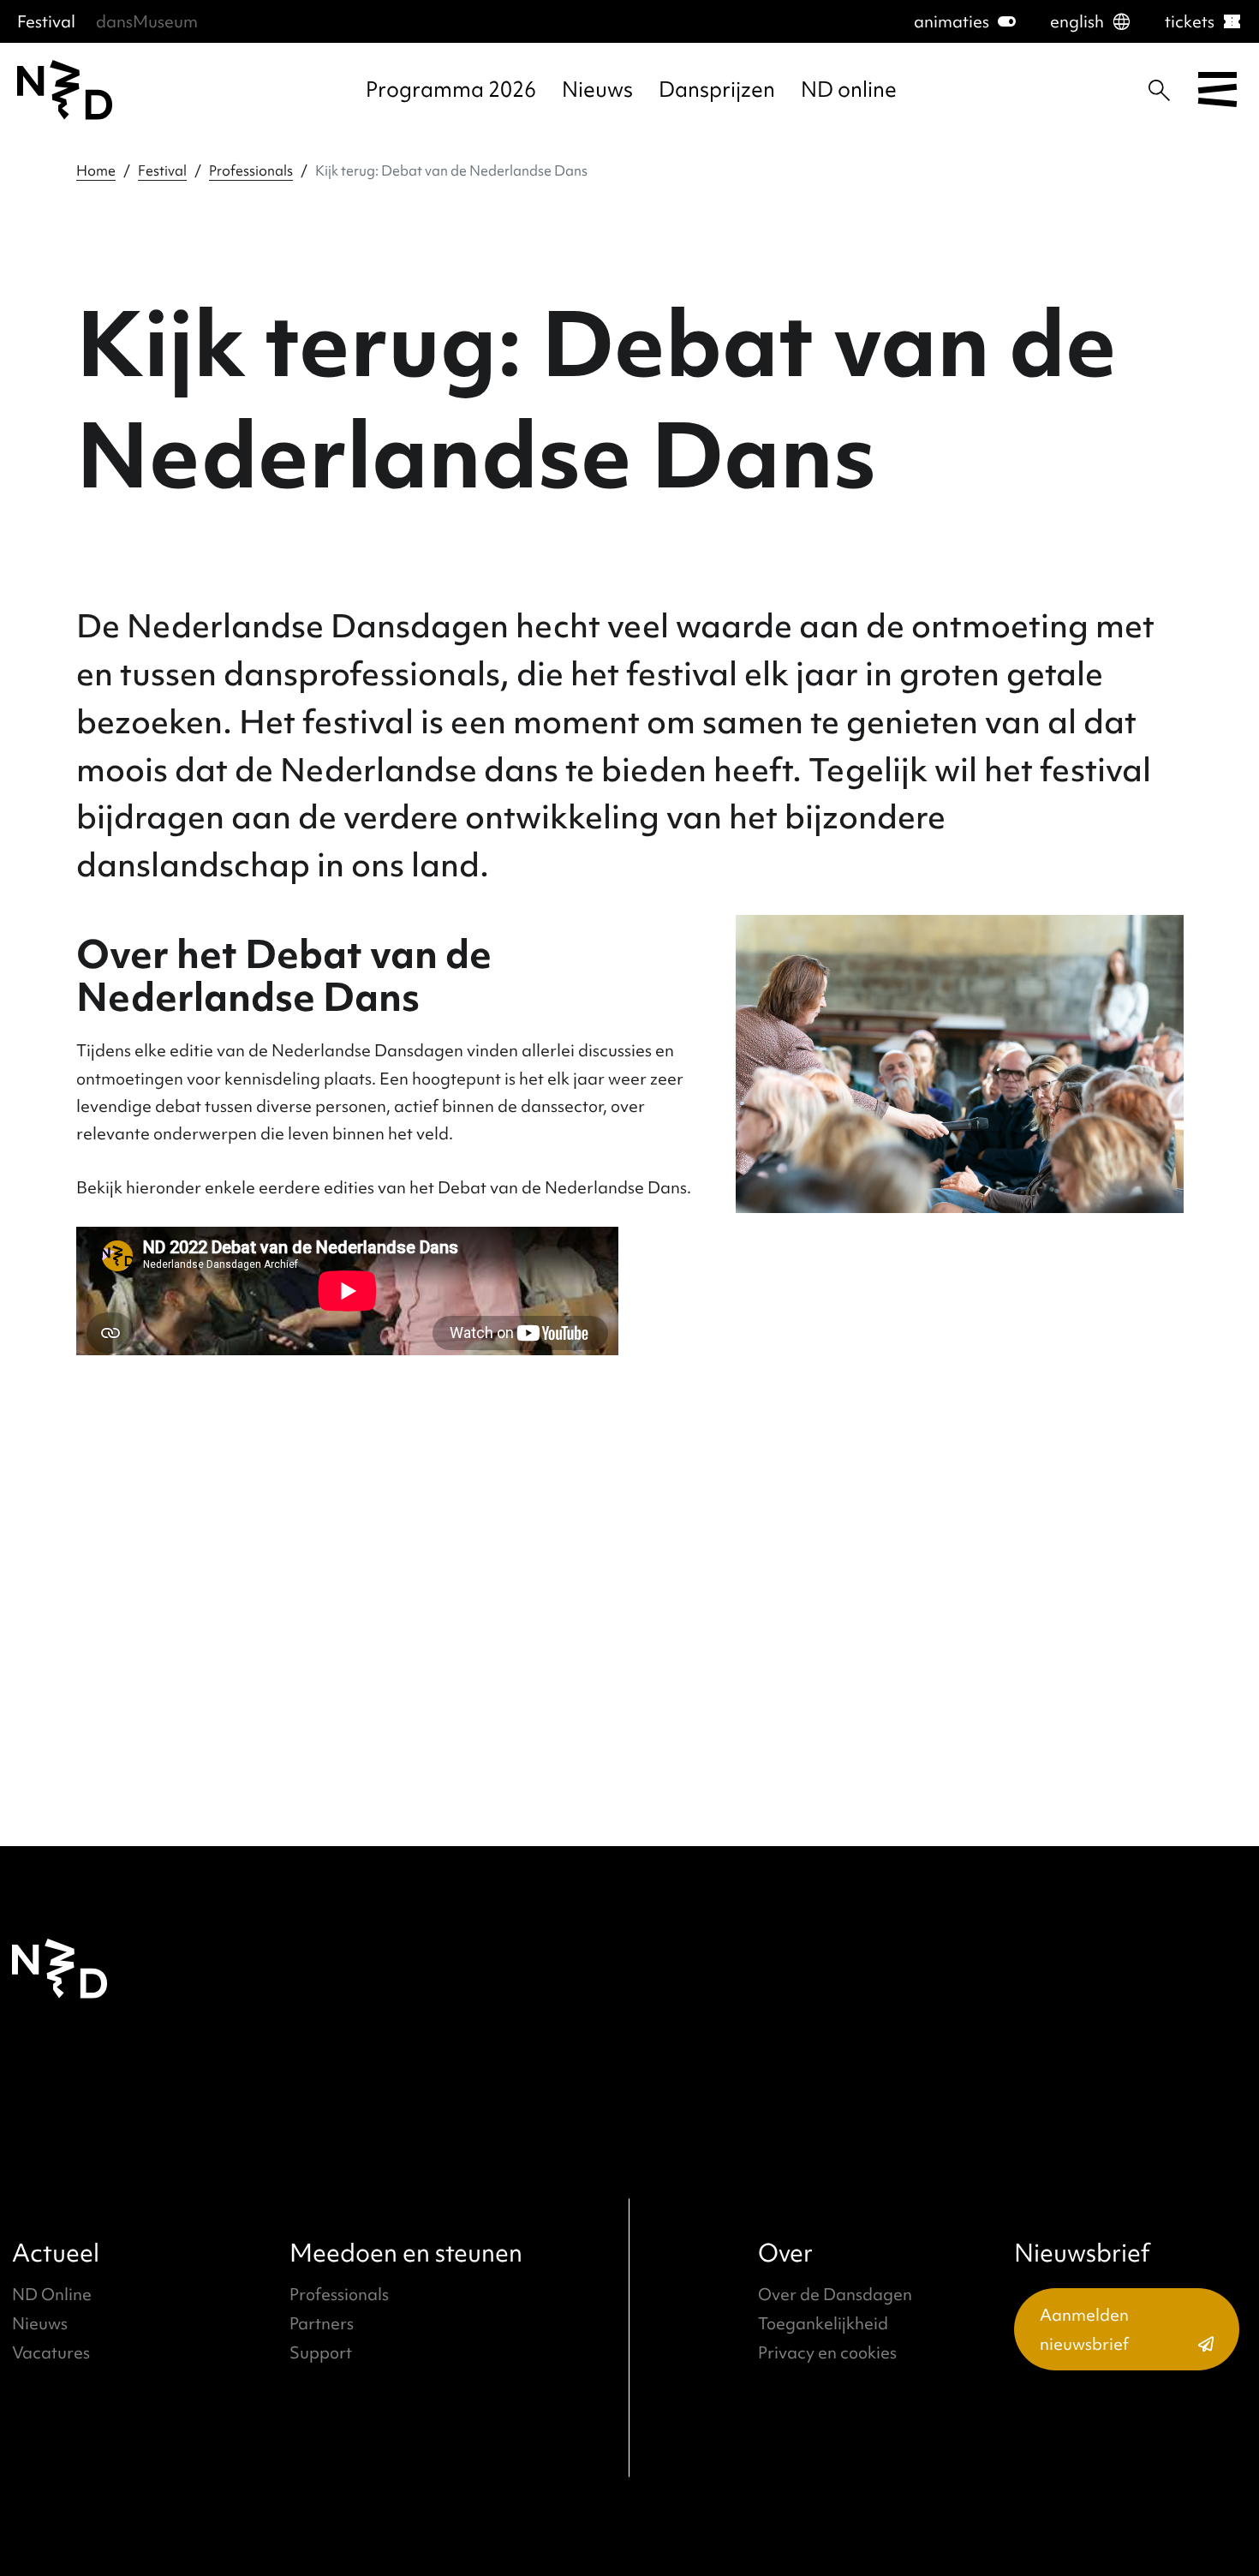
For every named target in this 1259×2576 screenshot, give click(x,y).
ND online (849, 90)
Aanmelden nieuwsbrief (1084, 2329)
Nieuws (597, 90)
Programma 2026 (451, 90)
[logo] (65, 90)
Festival (46, 21)
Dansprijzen (717, 90)
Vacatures (51, 2352)
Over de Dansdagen (835, 2294)
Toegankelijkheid (823, 2323)
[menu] (1217, 90)
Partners (322, 2323)
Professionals (251, 170)
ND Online (52, 2294)
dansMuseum (147, 21)
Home (96, 170)
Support (321, 2352)
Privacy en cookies (827, 2352)
